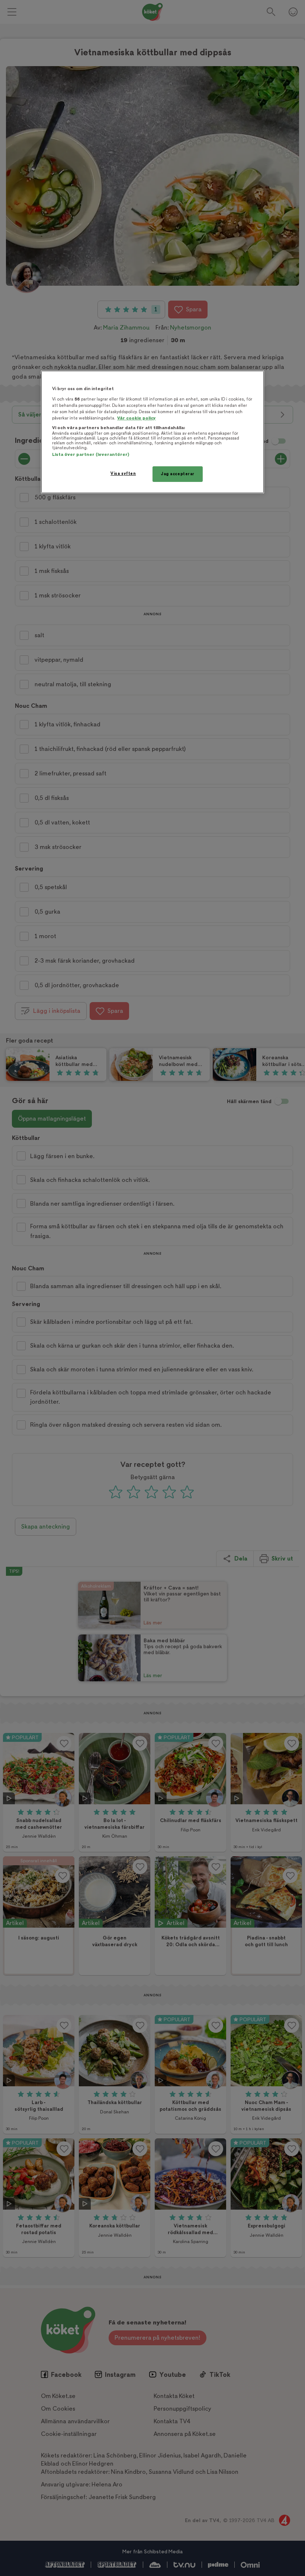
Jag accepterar (178, 474)
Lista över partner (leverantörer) (91, 455)
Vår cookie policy (137, 418)
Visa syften (123, 474)
